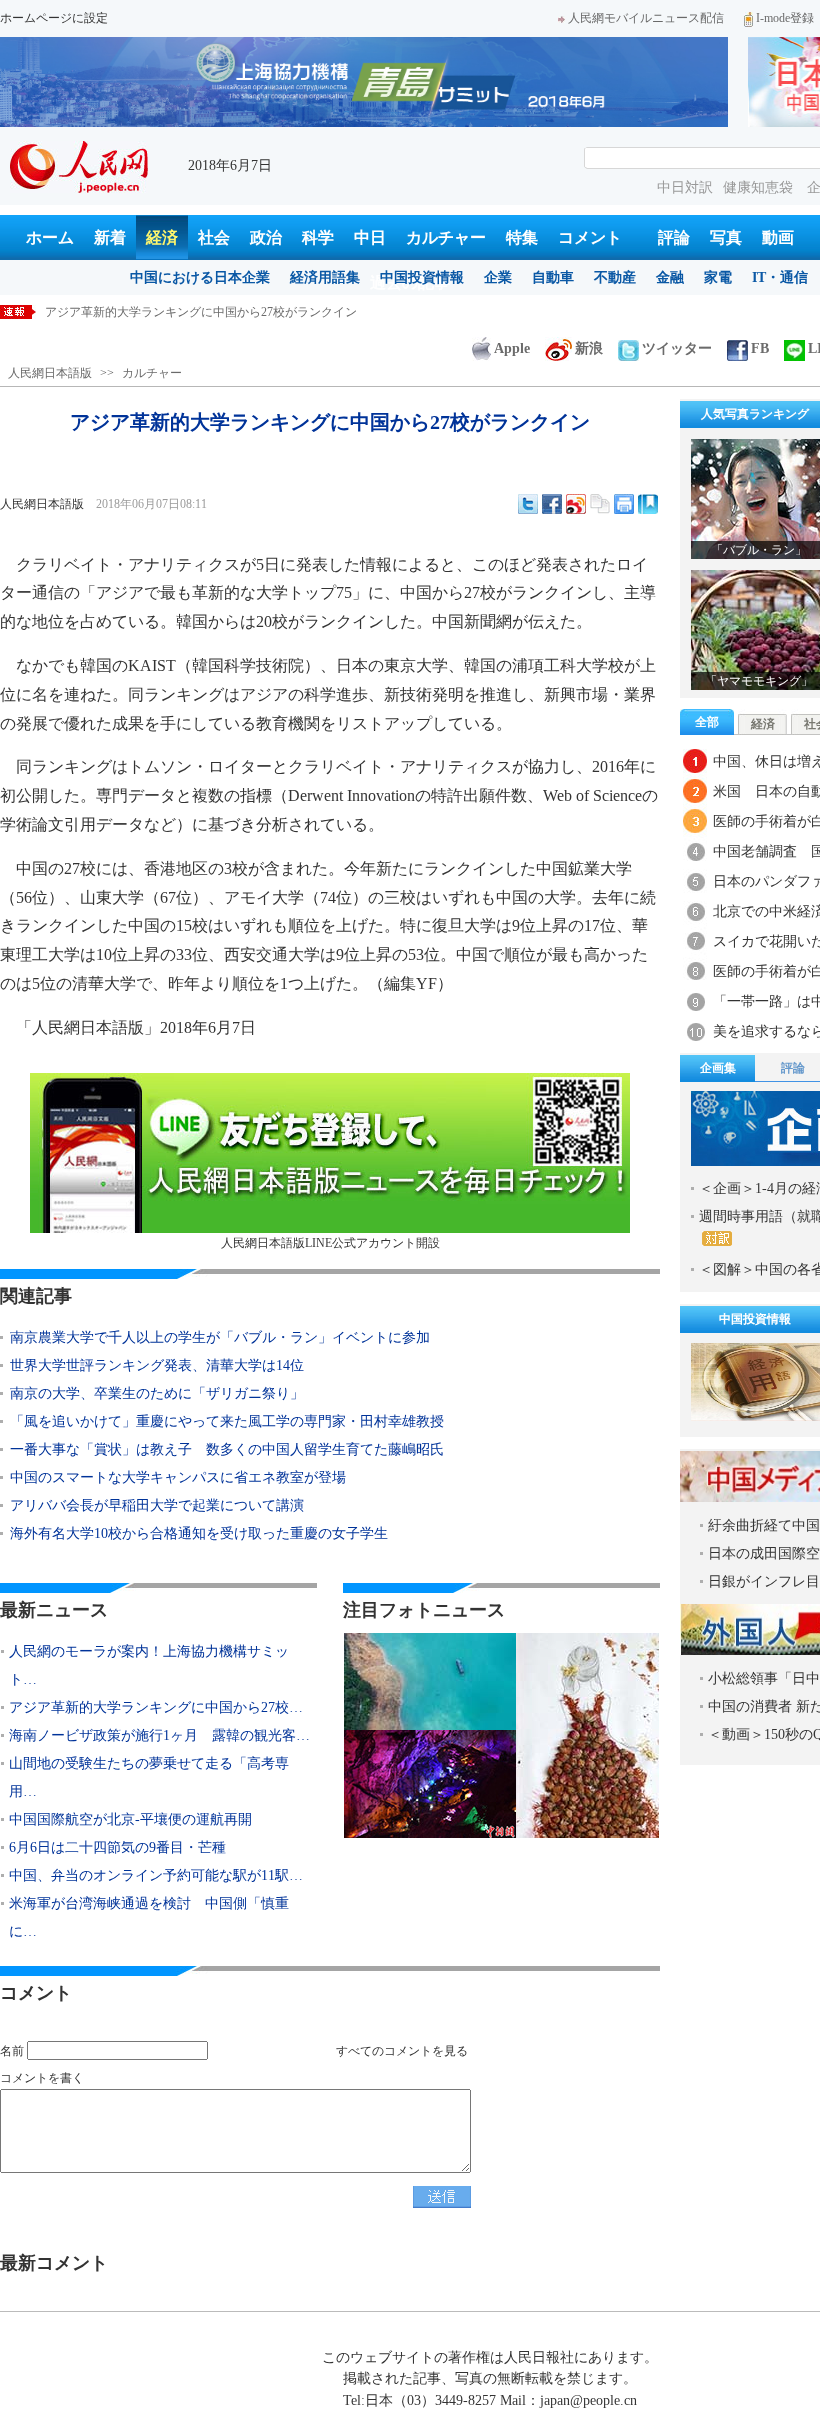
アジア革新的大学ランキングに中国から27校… (156, 1707)
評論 (674, 237)
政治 (266, 237)
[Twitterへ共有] (528, 504)
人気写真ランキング (755, 414)
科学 (318, 237)
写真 (726, 237)
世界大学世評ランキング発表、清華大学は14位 (157, 1365)
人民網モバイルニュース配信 (646, 18)
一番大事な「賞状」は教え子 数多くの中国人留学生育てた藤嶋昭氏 (227, 1449)
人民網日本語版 (50, 373)
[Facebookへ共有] (552, 504)
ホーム (50, 237)
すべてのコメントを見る (402, 2051)
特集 (522, 237)
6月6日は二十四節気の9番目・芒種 (117, 1847)
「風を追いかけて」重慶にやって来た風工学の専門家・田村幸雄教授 (227, 1421)
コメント (590, 237)
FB (760, 348)
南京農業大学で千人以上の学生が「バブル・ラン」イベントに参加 (220, 1337)
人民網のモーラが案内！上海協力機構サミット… (149, 1665)
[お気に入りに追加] (648, 504)
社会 (214, 237)
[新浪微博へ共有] (576, 504)
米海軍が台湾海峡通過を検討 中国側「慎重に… (149, 1917)
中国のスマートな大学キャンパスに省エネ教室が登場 (178, 1477)
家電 (718, 277)
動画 (778, 237)
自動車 (553, 277)
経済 (162, 237)
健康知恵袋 (760, 187)
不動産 (615, 277)
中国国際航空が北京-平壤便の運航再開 (130, 1819)
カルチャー (446, 237)
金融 (670, 277)
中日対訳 (685, 187)
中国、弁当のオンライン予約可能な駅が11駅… (156, 1875)
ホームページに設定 (54, 18)
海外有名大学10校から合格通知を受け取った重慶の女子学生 (199, 1533)
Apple (512, 348)
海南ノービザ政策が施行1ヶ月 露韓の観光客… (159, 1735)
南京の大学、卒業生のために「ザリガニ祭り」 (157, 1393)
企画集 (718, 1068)
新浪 (589, 348)
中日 (370, 237)
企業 (498, 277)
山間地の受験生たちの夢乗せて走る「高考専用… (149, 1777)
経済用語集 (325, 277)
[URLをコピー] (600, 504)
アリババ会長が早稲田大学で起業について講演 (157, 1505)
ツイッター (677, 348)
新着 (110, 237)
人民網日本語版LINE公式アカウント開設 (330, 1243)
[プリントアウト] (624, 504)
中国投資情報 (422, 277)
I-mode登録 (785, 18)
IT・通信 (780, 277)
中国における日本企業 (200, 277)
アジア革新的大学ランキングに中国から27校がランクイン (201, 312)
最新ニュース (54, 1610)
